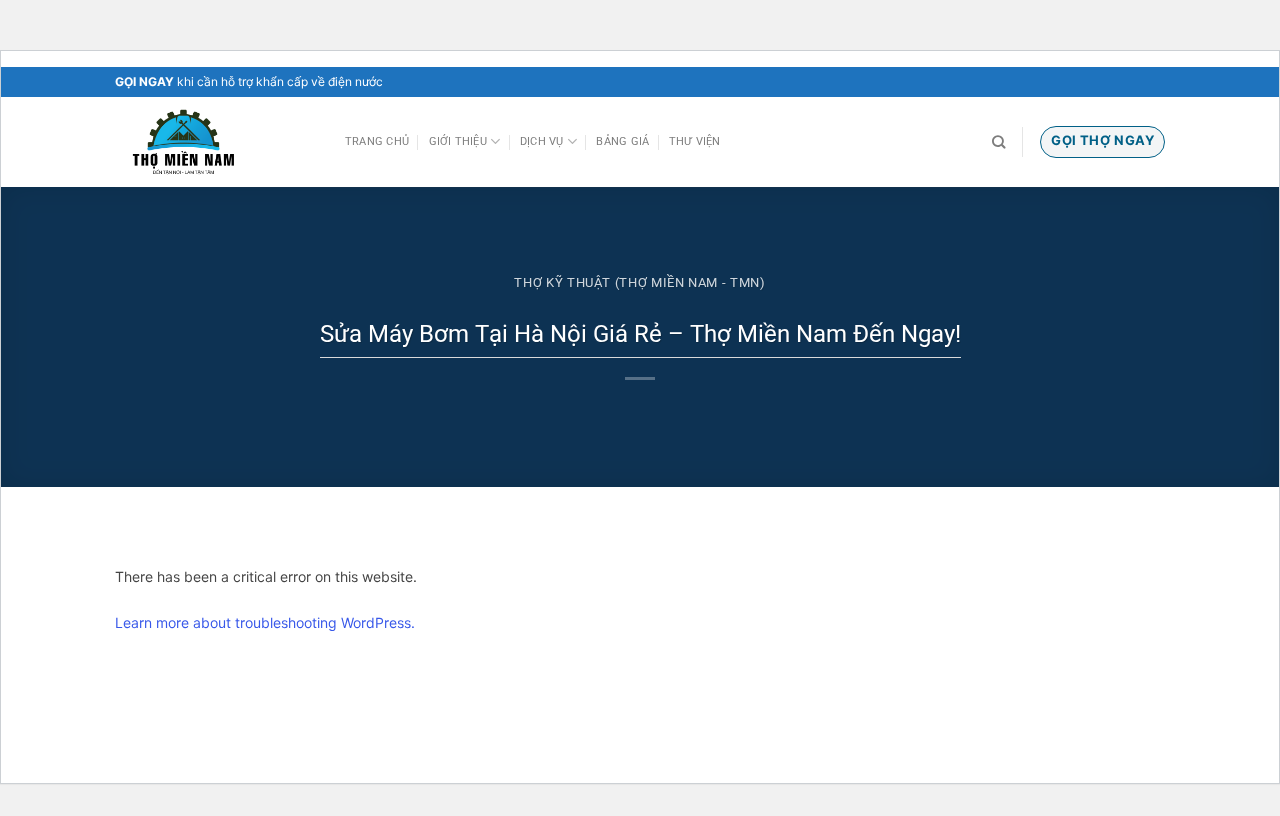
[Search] (998, 142)
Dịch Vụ (542, 141)
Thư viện (695, 141)
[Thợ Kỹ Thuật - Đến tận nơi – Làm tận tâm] (215, 142)
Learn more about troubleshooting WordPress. (265, 622)
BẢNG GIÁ (622, 141)
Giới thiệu (458, 141)
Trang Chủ (377, 141)
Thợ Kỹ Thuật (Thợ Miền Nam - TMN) (639, 282)
